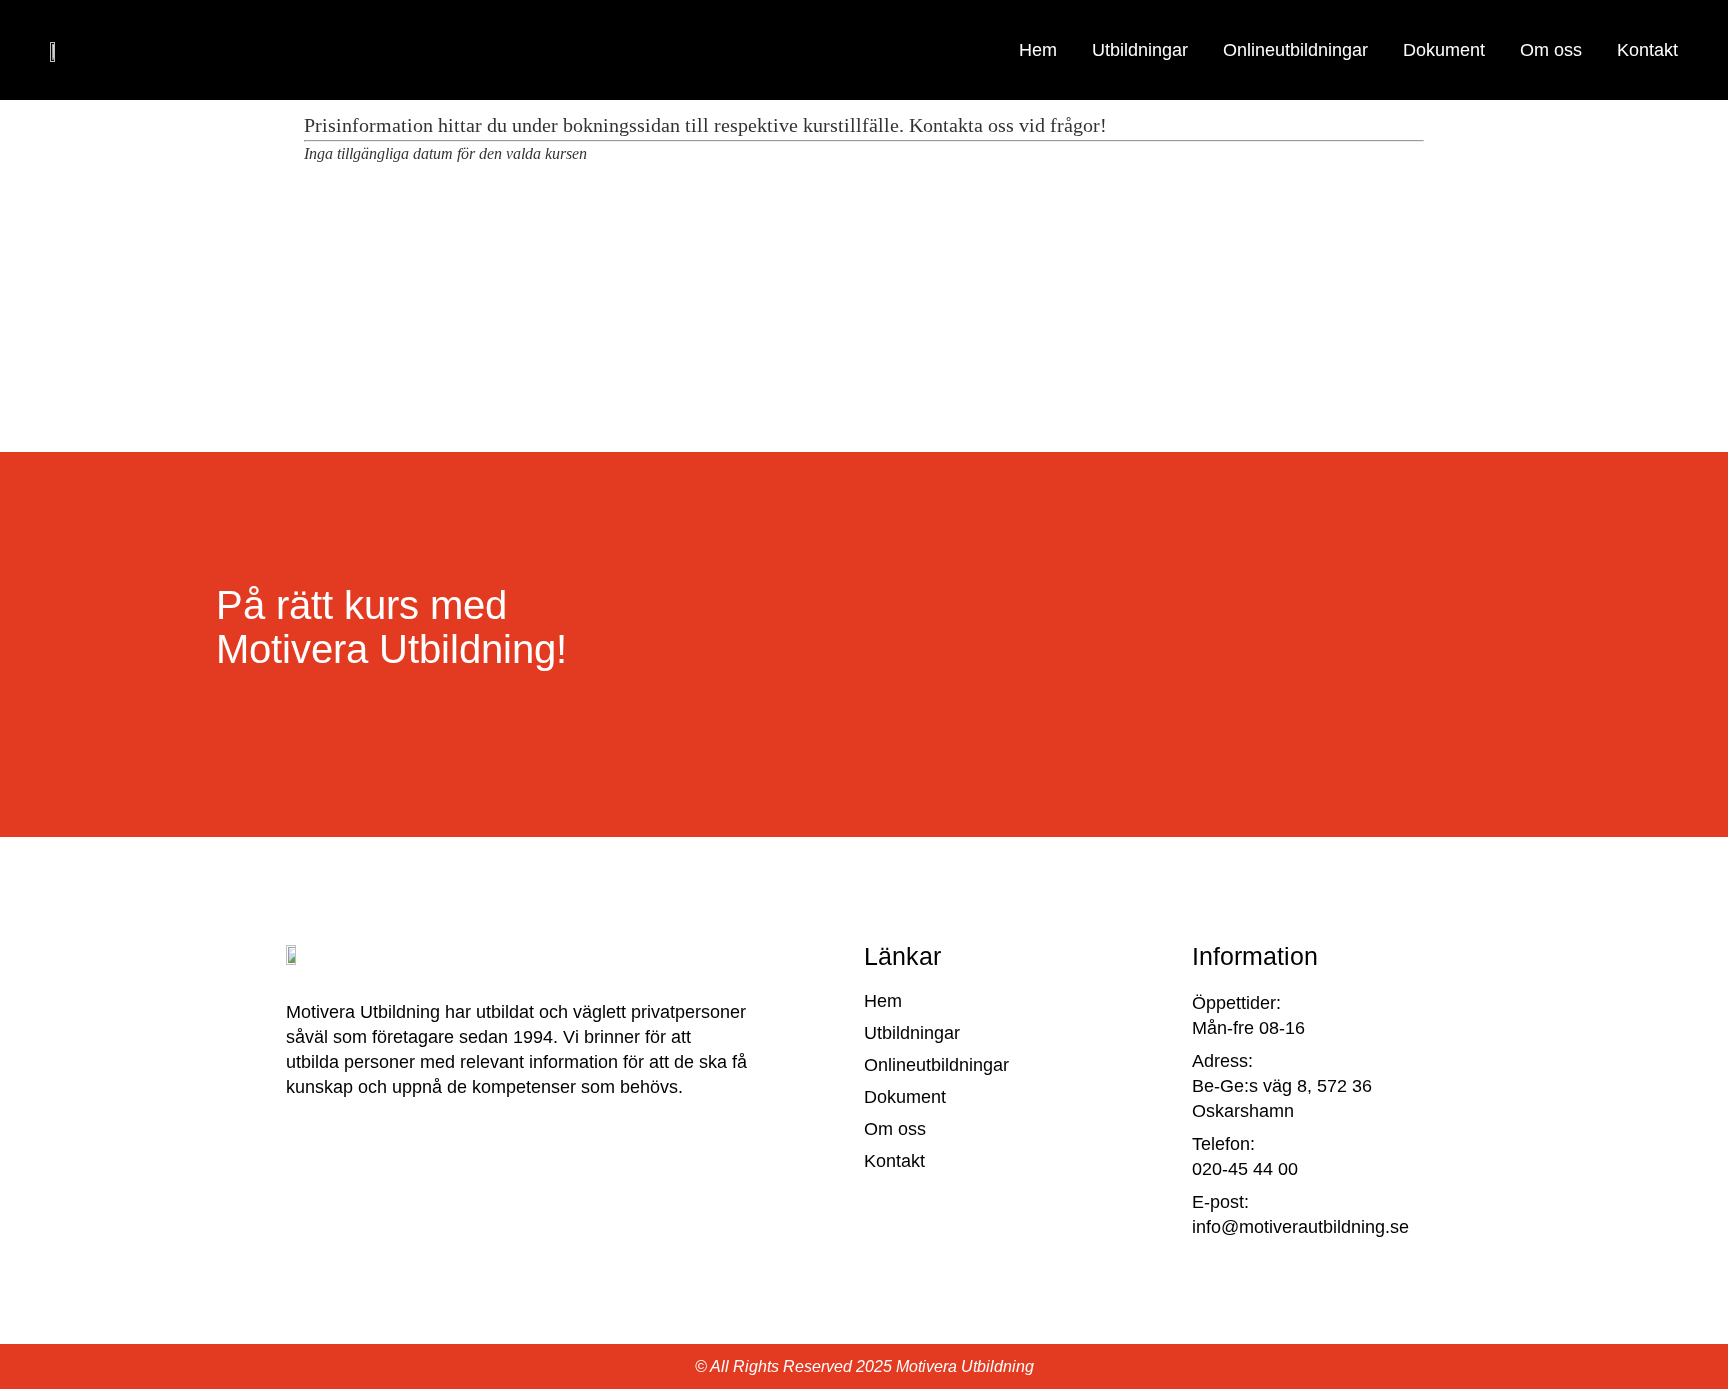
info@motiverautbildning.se (1300, 1227)
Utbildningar (1140, 50)
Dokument (1444, 50)
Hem (1038, 50)
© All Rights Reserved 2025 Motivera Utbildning (864, 1366)
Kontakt (1647, 50)
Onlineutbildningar (1295, 50)
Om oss (1551, 50)
